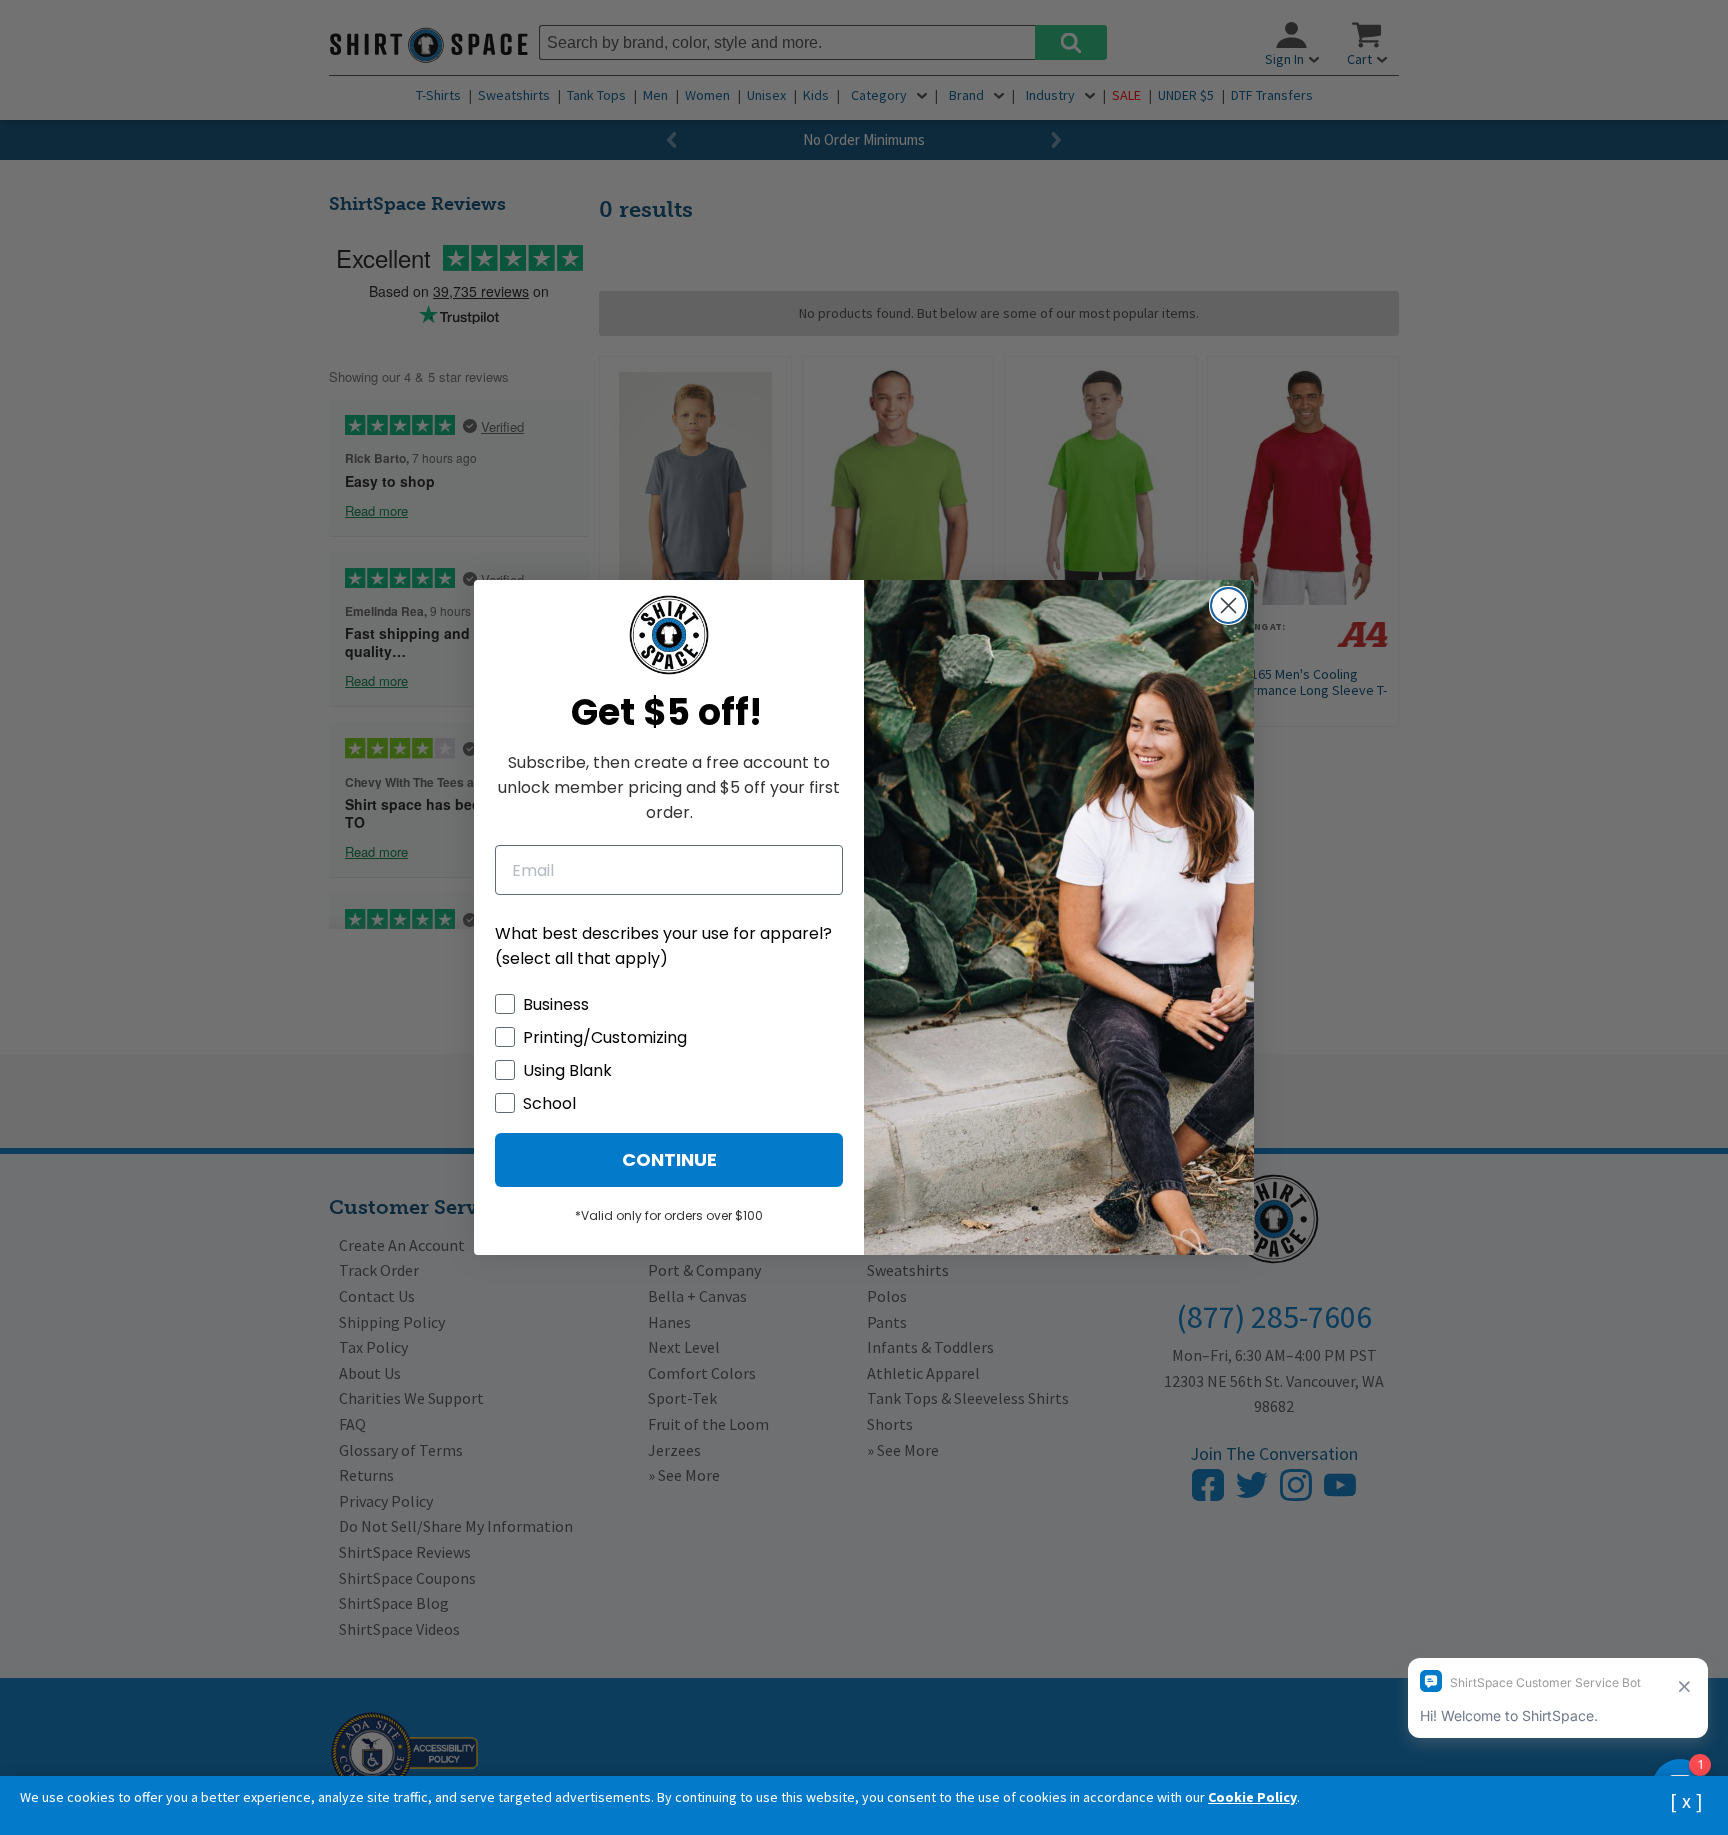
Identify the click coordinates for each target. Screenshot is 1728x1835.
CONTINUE (669, 1159)
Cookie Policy (1252, 1797)
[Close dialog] (1228, 605)
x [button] (1686, 1800)
